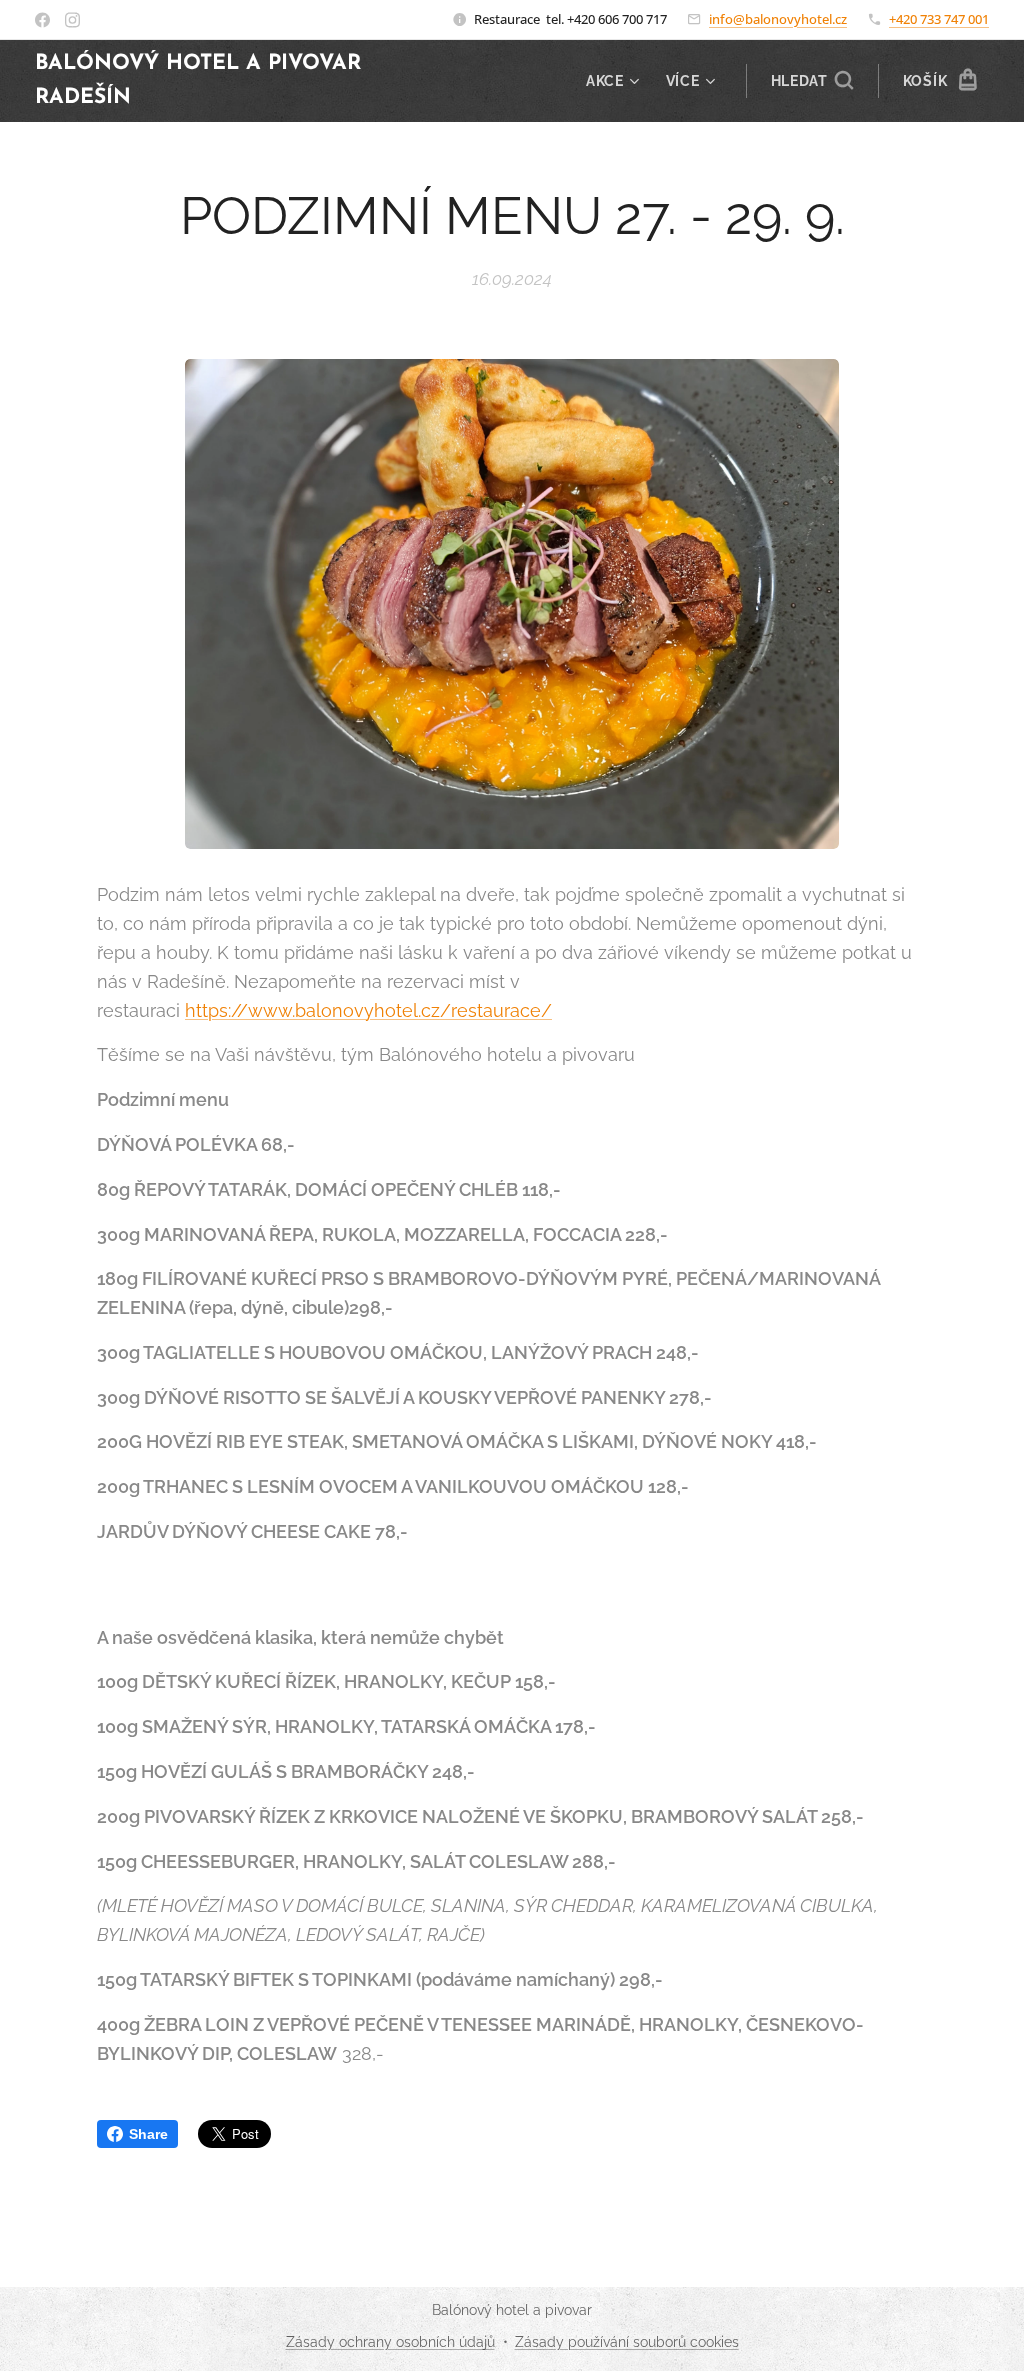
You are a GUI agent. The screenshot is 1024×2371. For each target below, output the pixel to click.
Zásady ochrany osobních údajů (390, 2342)
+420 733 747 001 (939, 19)
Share (148, 2134)
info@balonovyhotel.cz (778, 19)
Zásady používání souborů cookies (627, 2342)
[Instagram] (72, 20)
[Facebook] (42, 20)
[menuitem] (615, 81)
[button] (812, 81)
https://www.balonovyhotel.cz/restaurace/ (368, 1010)
